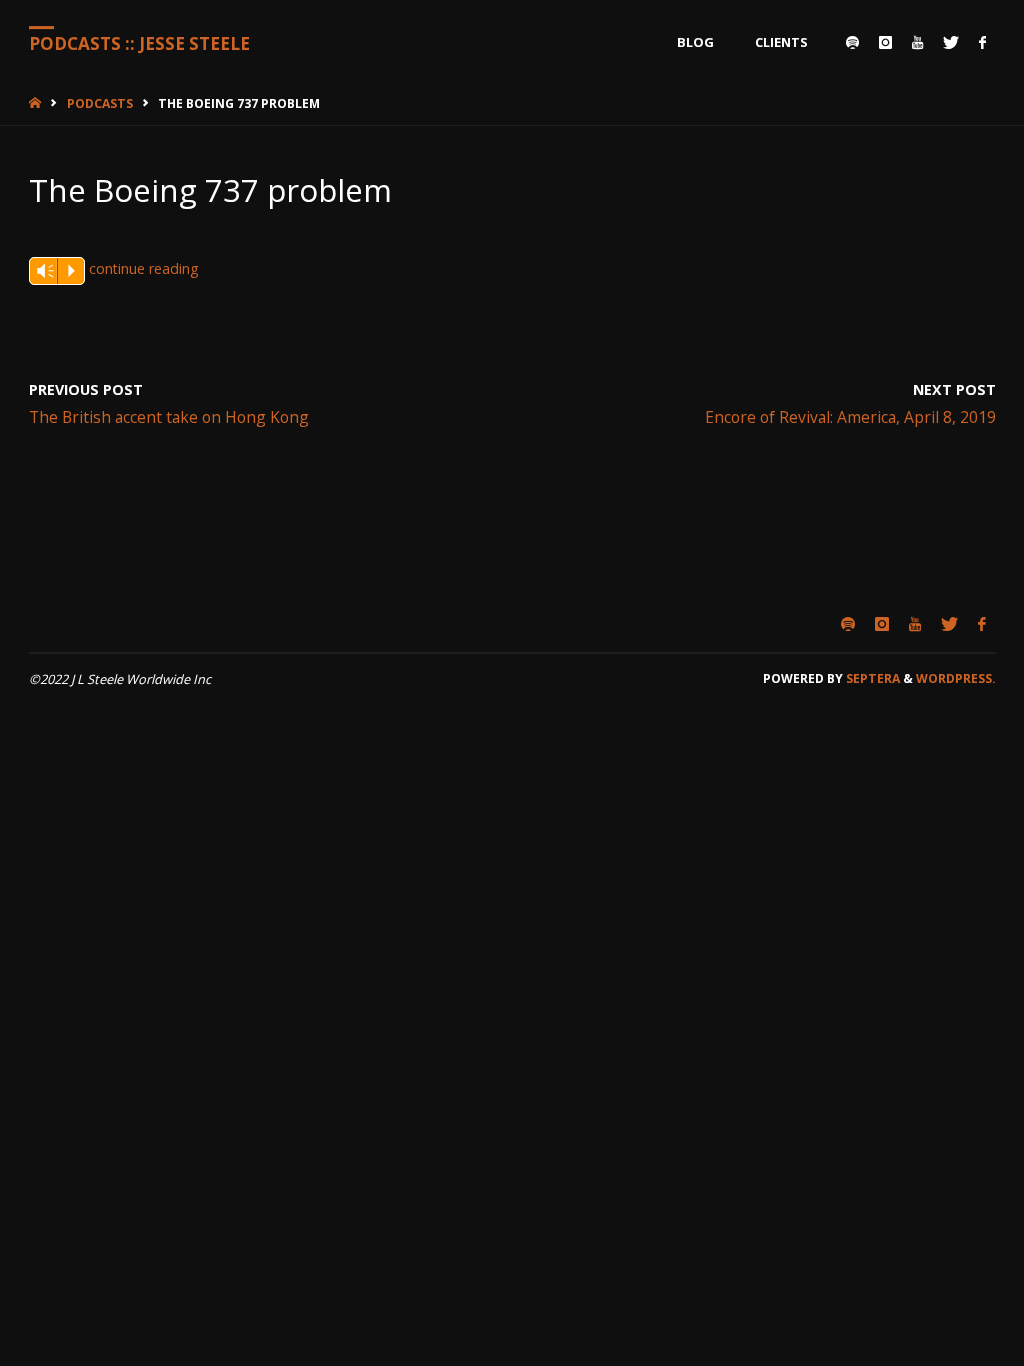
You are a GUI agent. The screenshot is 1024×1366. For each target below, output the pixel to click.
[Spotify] (852, 42)
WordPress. (956, 678)
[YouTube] (917, 42)
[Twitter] (951, 42)
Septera (871, 678)
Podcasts (100, 103)
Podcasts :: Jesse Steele (139, 43)
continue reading (144, 268)
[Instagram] (885, 42)
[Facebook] (982, 42)
